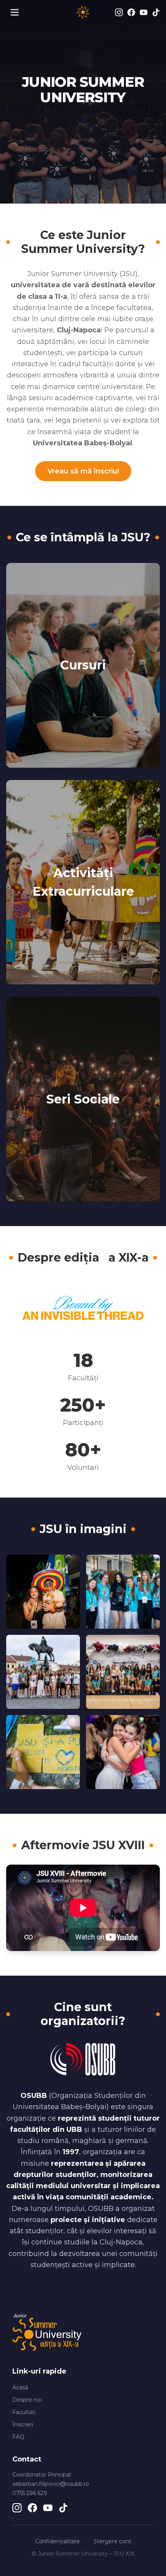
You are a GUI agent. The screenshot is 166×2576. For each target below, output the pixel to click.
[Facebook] (131, 12)
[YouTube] (144, 12)
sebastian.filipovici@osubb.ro (51, 2484)
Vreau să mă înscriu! (83, 471)
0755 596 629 (30, 2493)
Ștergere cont (112, 2541)
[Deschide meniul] (15, 12)
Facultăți (24, 2412)
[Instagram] (119, 12)
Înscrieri (23, 2424)
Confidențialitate (58, 2541)
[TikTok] (156, 12)
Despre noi (27, 2400)
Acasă (20, 2387)
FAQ (18, 2437)
